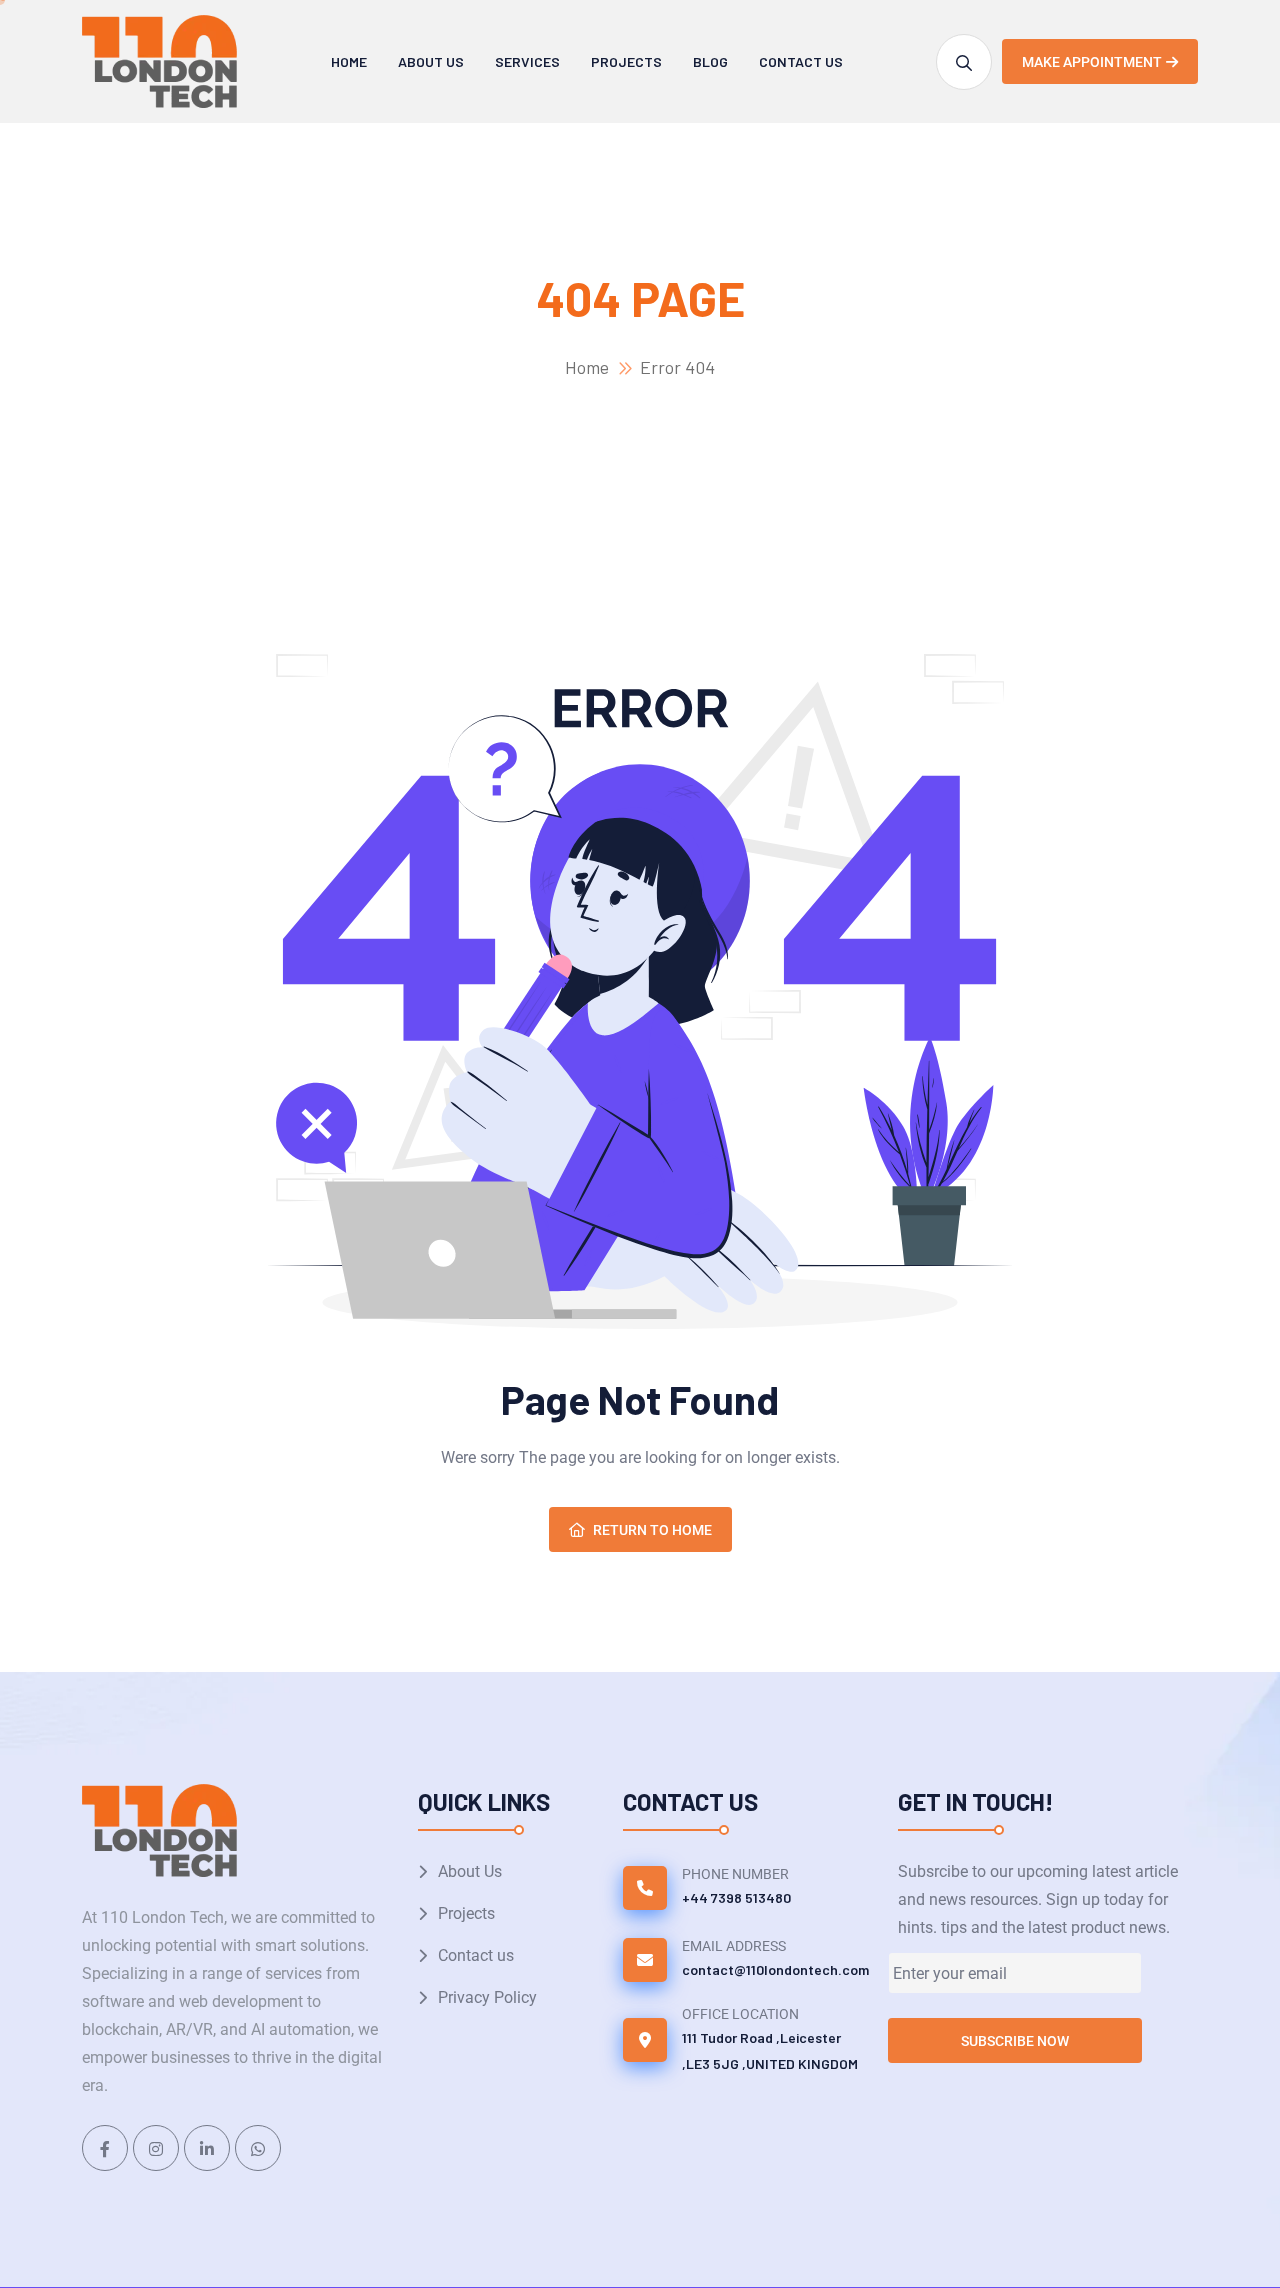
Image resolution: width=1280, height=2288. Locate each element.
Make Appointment (1092, 62)
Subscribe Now (1015, 2041)
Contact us (801, 61)
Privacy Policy (487, 1997)
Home (349, 61)
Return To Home (652, 1530)
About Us (431, 61)
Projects (626, 61)
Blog (710, 61)
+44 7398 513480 (736, 1897)
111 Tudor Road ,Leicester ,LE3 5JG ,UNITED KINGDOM (770, 2050)
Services (527, 61)
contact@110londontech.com (775, 1969)
